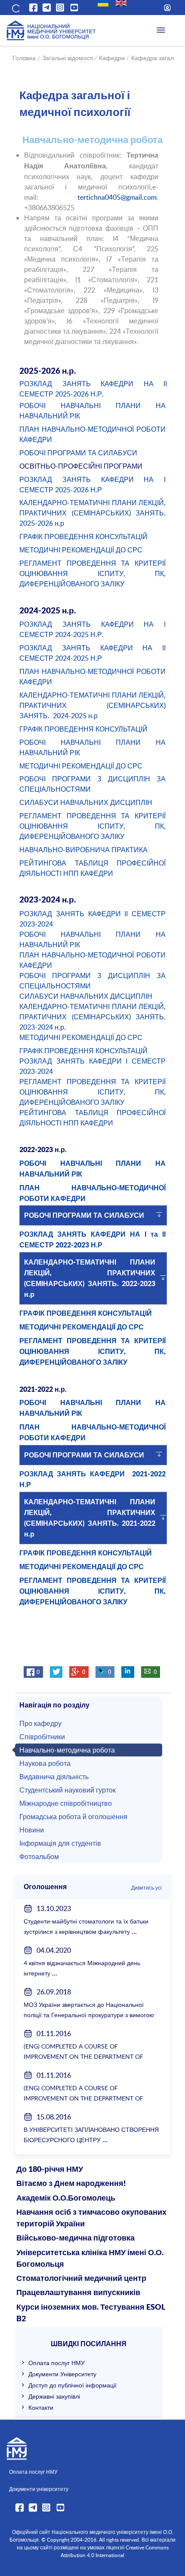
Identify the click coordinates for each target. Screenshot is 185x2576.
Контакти (41, 2407)
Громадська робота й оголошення (73, 1817)
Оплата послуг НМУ (57, 2363)
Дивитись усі (146, 1887)
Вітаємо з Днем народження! (71, 2184)
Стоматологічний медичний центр (81, 2279)
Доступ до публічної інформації (72, 2385)
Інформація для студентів (60, 1843)
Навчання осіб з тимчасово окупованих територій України (91, 2218)
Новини (32, 1830)
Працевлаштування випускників (78, 2293)
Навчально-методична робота (67, 1750)
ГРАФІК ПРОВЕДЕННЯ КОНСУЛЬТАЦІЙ (84, 537)
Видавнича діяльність (54, 1777)
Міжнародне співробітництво (66, 1803)
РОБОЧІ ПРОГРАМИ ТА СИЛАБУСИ (78, 453)
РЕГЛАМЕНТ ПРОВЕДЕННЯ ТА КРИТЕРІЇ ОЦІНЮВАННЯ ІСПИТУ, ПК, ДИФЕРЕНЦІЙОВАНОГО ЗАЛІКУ (92, 573)
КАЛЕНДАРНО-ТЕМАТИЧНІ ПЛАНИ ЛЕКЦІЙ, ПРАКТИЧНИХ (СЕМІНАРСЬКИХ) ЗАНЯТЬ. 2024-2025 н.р (92, 705)
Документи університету (39, 2489)
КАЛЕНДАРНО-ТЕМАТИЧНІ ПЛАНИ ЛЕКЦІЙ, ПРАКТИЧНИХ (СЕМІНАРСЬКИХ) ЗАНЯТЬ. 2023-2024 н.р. (92, 1017)
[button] (15, 8)
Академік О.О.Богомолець (66, 2198)
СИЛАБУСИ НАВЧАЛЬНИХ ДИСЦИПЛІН (86, 802)
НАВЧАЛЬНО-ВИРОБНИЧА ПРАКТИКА (83, 850)
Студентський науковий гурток (68, 1790)
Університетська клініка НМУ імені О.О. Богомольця (90, 2259)
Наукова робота (45, 1763)
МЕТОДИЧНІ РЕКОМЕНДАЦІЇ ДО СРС (81, 550)
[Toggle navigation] (161, 30)
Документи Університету (62, 2374)
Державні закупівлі (54, 2396)
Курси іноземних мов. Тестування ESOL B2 (91, 2313)
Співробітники (42, 1737)
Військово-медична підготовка (76, 2238)
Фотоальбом (39, 1857)
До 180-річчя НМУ (50, 2170)
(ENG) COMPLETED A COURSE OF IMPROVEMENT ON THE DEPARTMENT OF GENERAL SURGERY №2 (83, 2056)
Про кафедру (40, 1723)
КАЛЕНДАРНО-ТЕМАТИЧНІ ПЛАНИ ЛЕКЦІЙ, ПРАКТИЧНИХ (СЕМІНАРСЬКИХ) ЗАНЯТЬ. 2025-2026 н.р (92, 513)
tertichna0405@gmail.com (117, 197)
